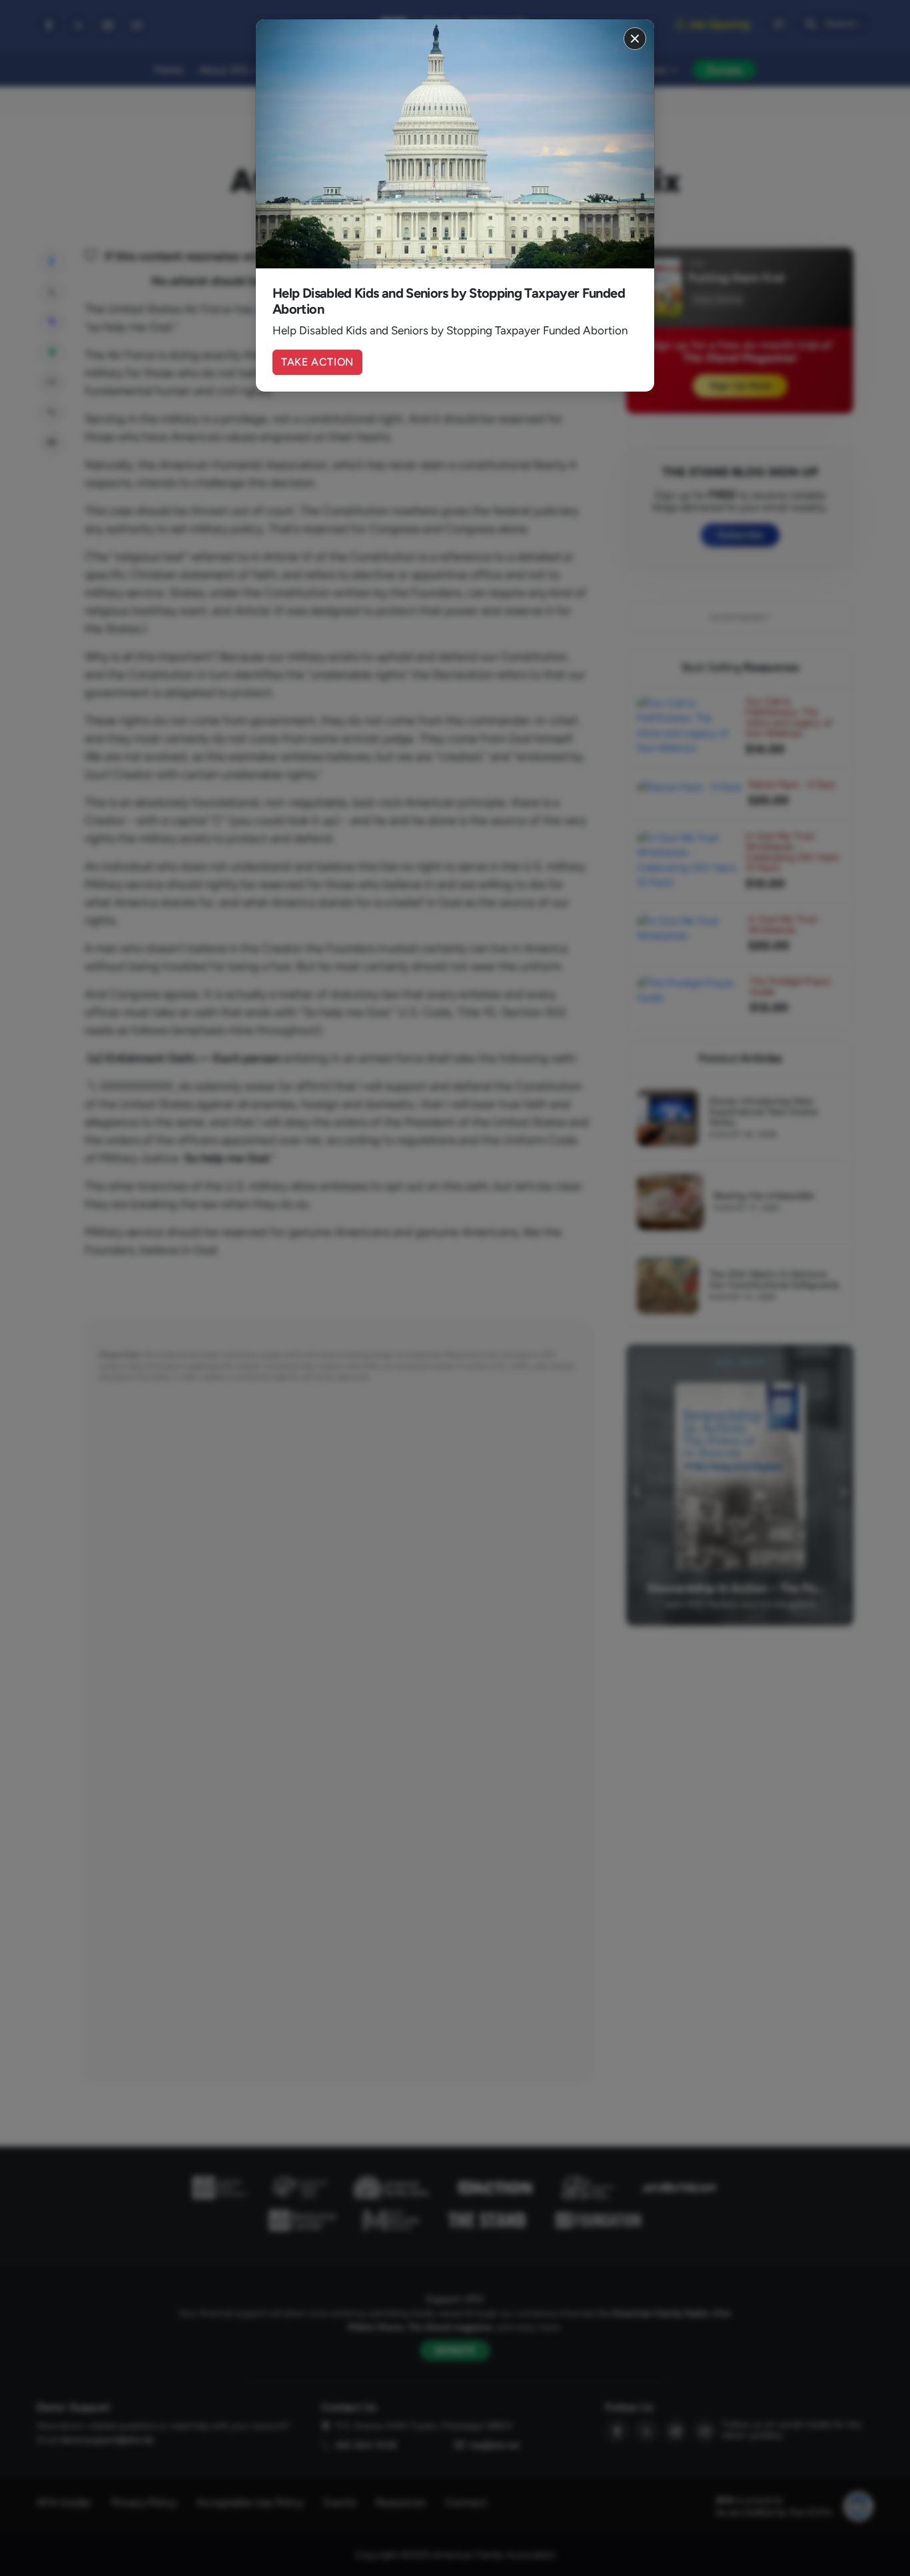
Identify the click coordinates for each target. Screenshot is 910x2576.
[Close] (635, 39)
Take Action (317, 362)
